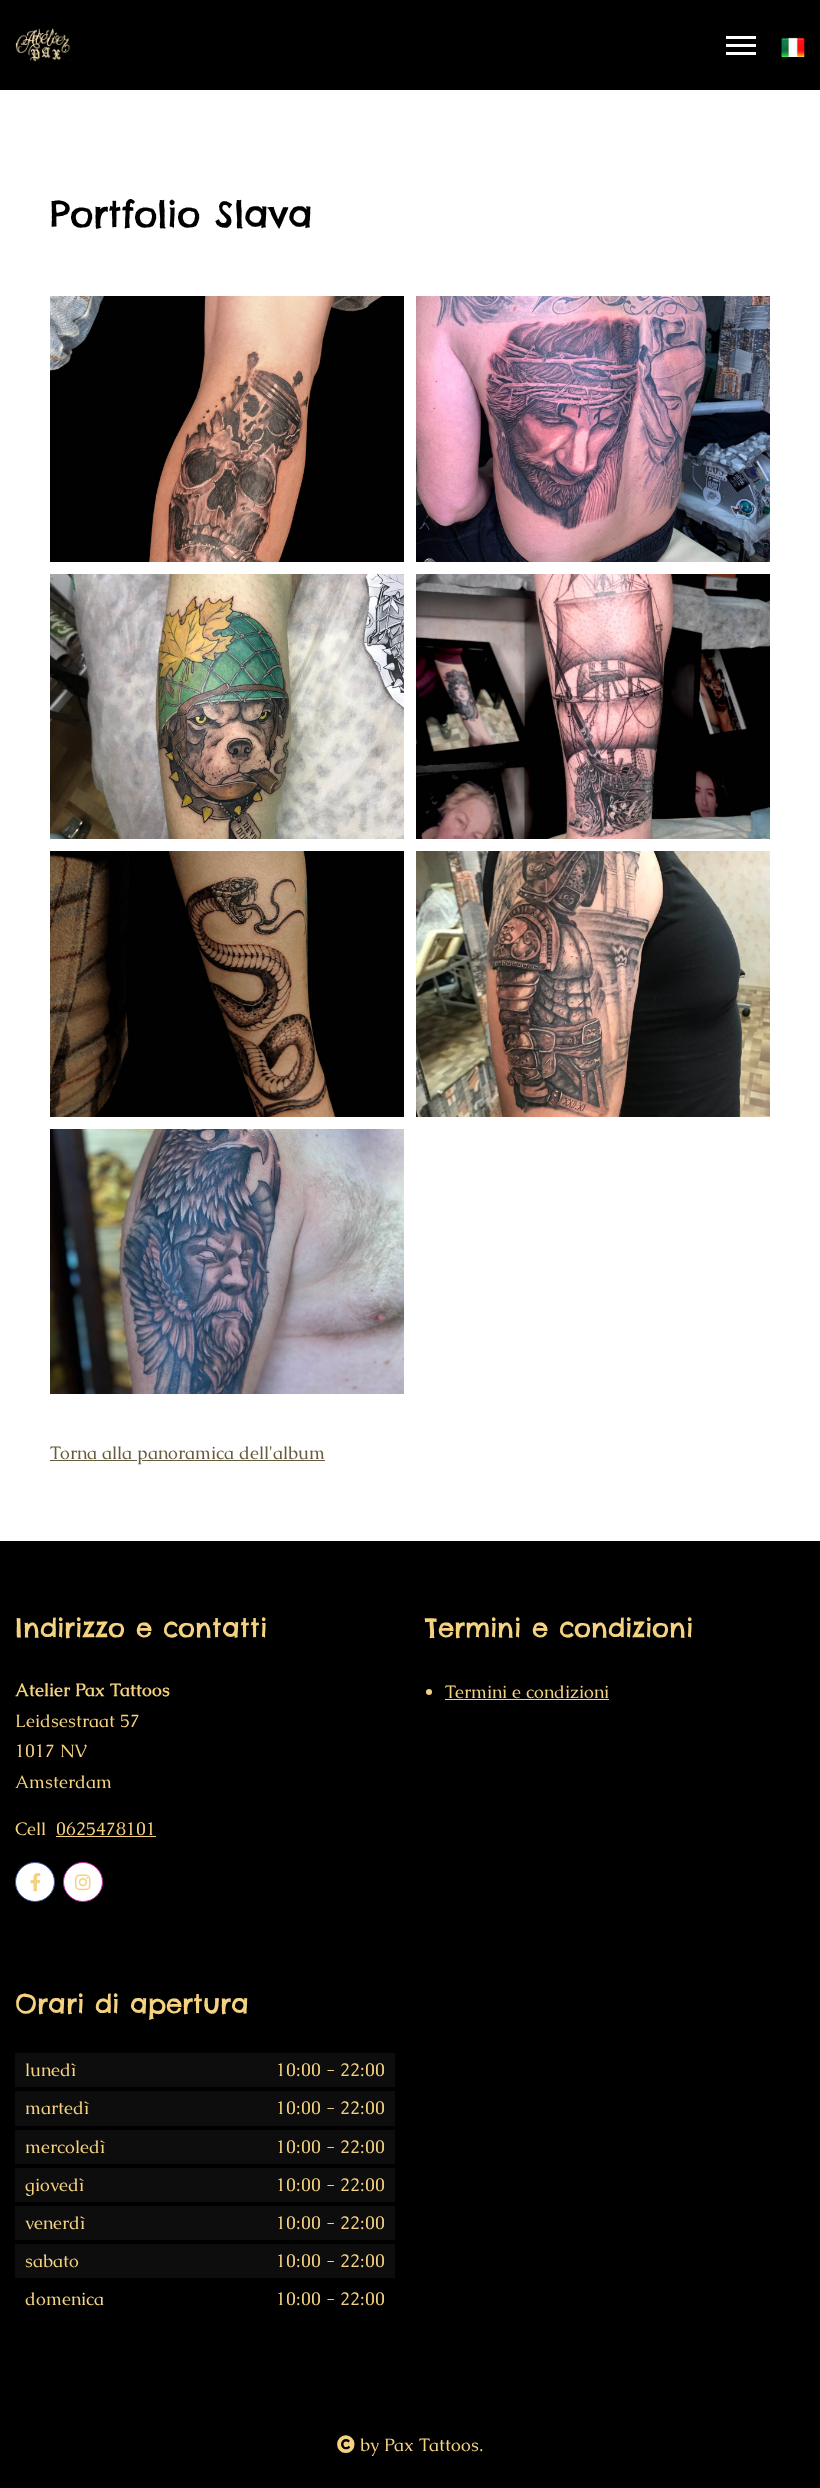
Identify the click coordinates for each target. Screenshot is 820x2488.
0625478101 (106, 1829)
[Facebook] (35, 1882)
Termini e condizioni (527, 1691)
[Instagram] (83, 1882)
